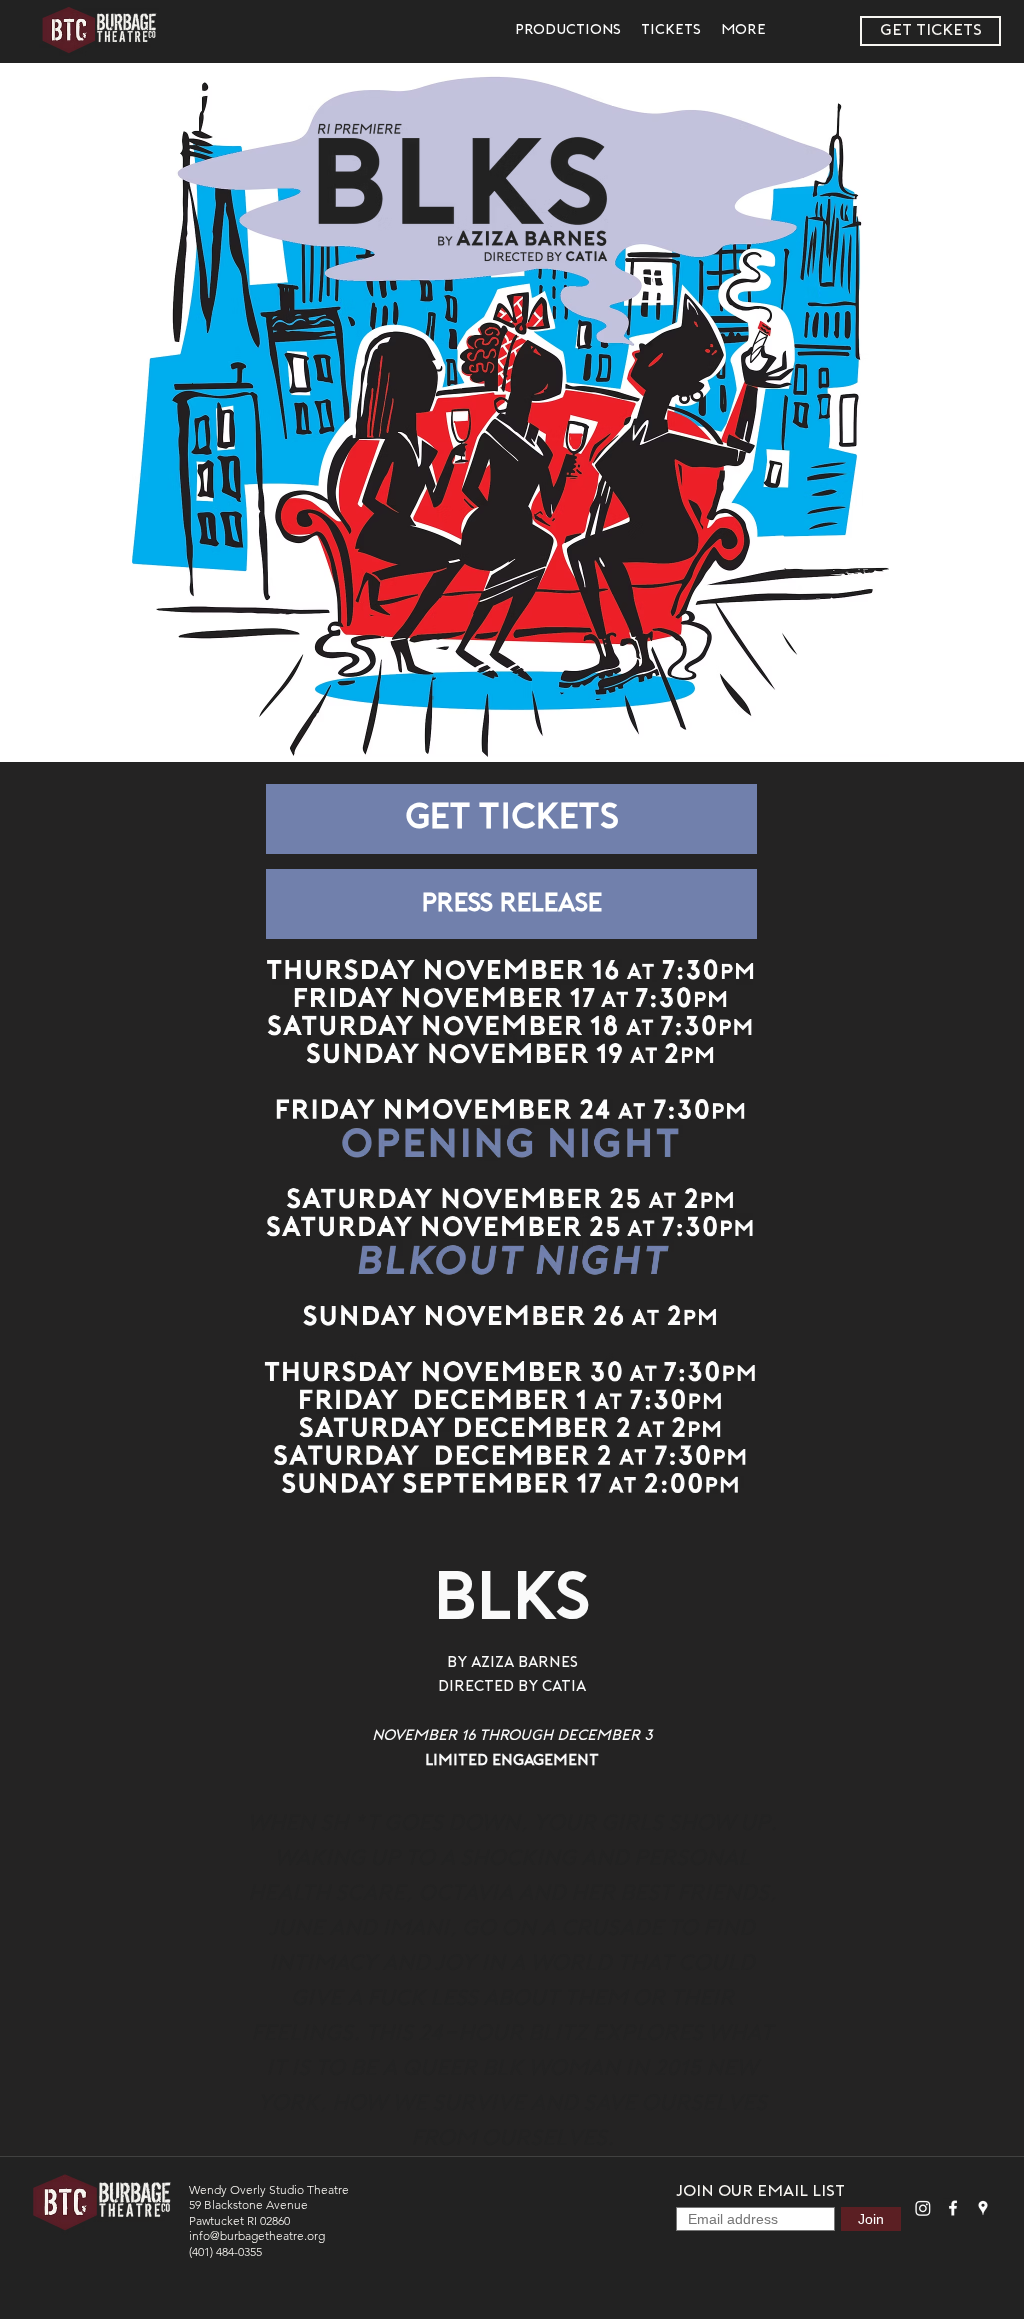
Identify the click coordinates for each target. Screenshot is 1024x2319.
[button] (568, 31)
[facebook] (953, 2208)
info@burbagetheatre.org (257, 2235)
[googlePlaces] (983, 2208)
